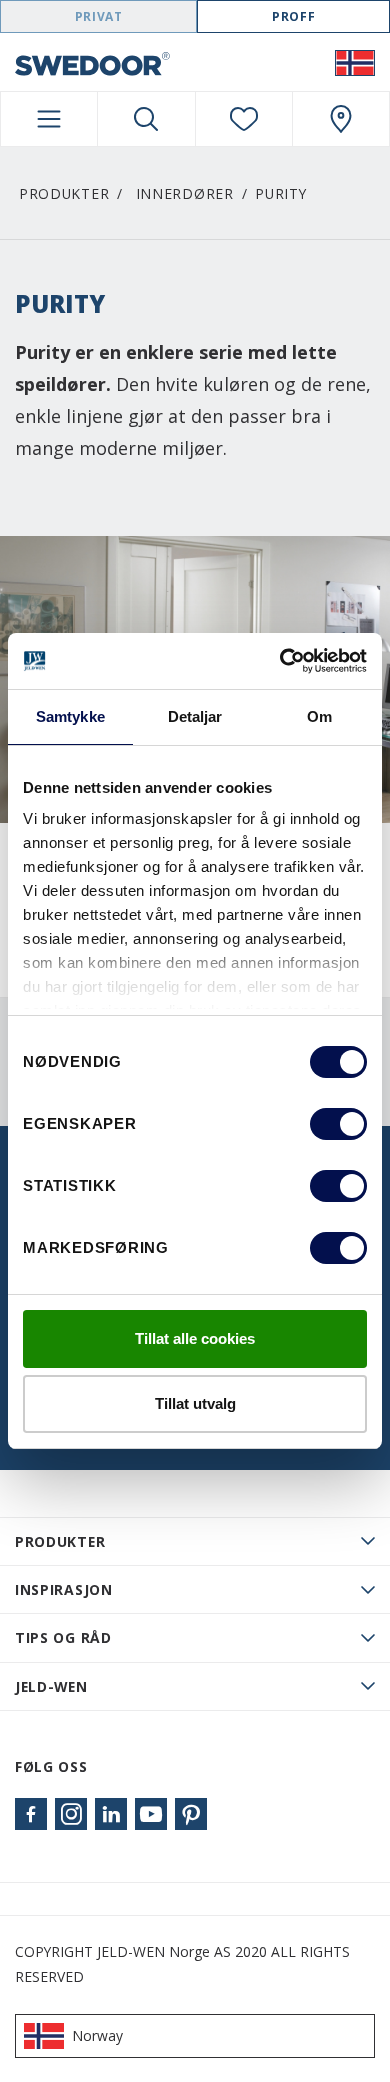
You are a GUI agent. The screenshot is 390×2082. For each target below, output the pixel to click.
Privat (99, 16)
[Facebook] (31, 1814)
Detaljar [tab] (195, 716)
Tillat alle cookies (195, 1338)
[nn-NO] (355, 62)
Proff (293, 16)
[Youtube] (151, 1814)
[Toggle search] (146, 119)
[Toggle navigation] (49, 119)
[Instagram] (71, 1814)
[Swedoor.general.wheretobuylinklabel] (341, 119)
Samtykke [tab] (70, 716)
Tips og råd (63, 1637)
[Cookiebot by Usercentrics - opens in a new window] (280, 661)
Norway (97, 2035)
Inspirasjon (64, 1589)
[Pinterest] (191, 1814)
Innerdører (185, 193)
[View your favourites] (244, 119)
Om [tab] (319, 716)
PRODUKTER (60, 1541)
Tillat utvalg (195, 1403)
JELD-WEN (51, 1686)
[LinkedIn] (111, 1814)
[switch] (338, 1124)
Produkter (64, 193)
